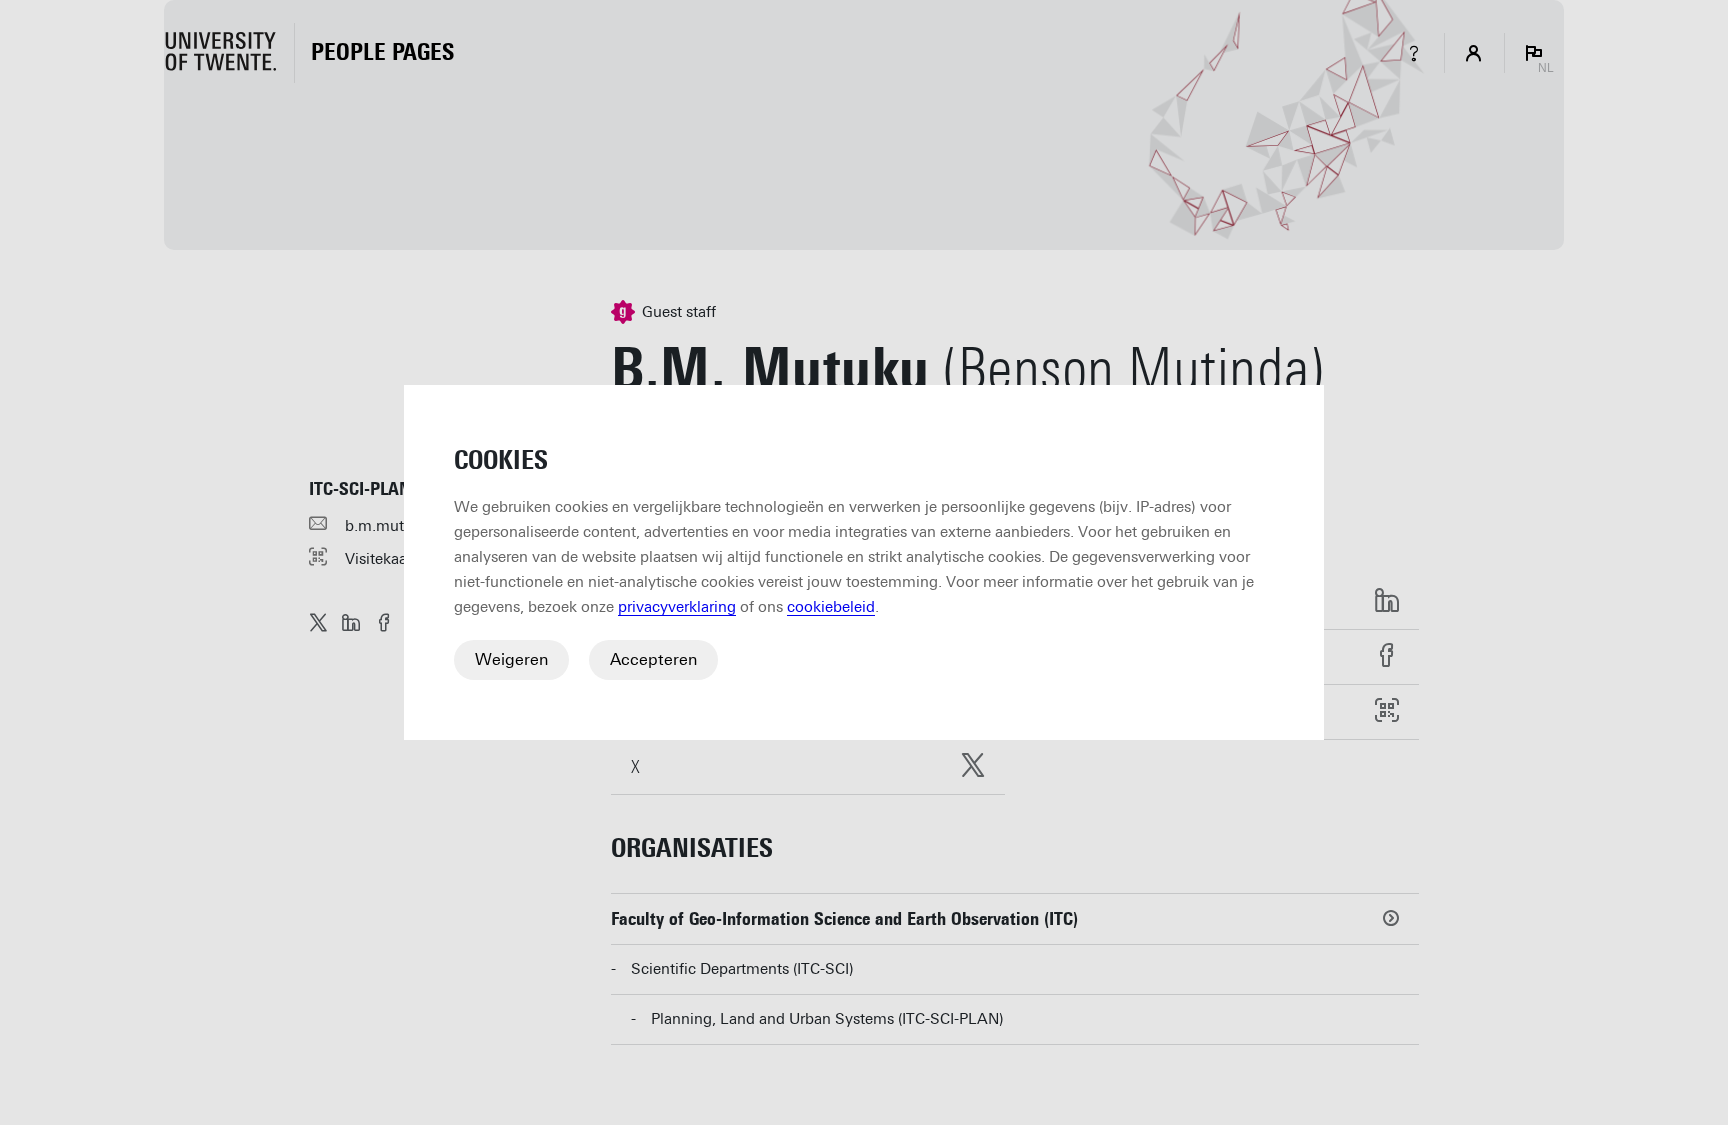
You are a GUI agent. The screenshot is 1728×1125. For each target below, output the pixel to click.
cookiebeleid (831, 607)
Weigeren (511, 659)
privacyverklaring (677, 607)
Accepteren (653, 659)
